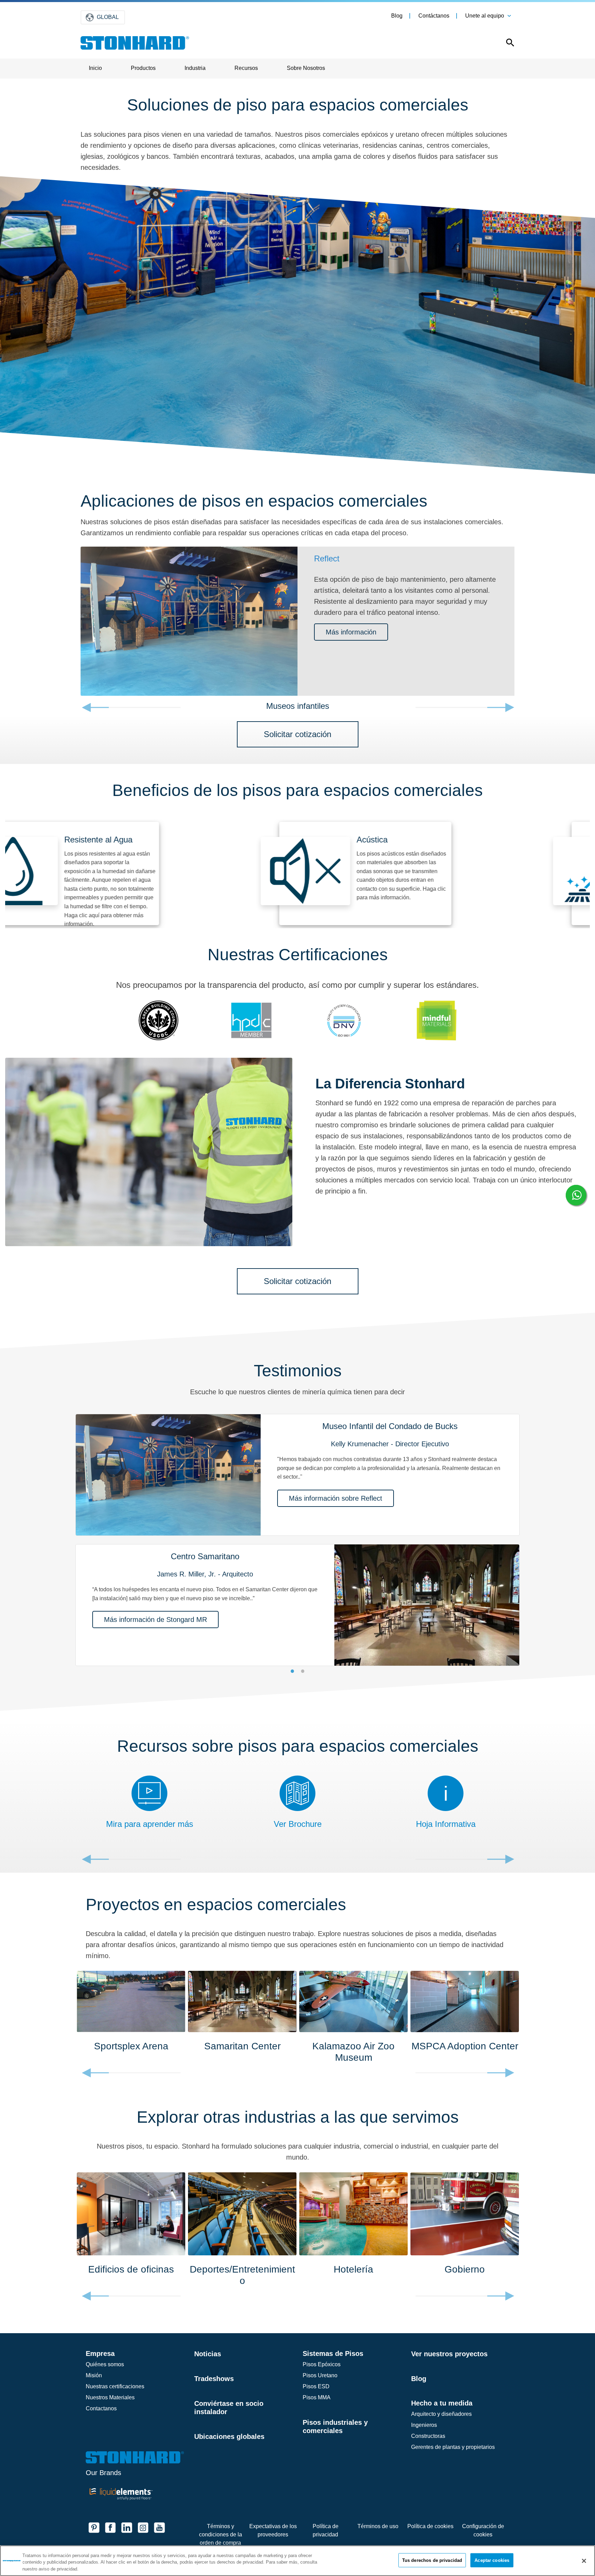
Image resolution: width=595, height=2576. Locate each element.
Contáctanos (434, 16)
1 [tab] (292, 1671)
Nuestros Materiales (110, 2397)
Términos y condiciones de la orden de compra (221, 2534)
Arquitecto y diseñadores (441, 2414)
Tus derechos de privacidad (432, 2560)
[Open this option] (505, 44)
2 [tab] (303, 1671)
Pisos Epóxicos (322, 2364)
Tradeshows (214, 2379)
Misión (94, 2375)
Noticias (208, 2354)
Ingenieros (424, 2425)
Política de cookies (430, 2526)
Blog (397, 16)
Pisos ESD (316, 2386)
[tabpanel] (297, 1536)
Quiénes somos (105, 2364)
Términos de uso (378, 2526)
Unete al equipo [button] (485, 16)
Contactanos (101, 2408)
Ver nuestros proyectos (449, 2354)
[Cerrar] (584, 2561)
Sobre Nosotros (306, 68)
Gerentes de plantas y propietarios (453, 2447)
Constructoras (428, 2436)
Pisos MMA (317, 2397)
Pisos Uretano (320, 2375)
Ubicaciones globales (229, 2437)
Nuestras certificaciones (115, 2386)
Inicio (95, 68)
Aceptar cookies (492, 2560)
